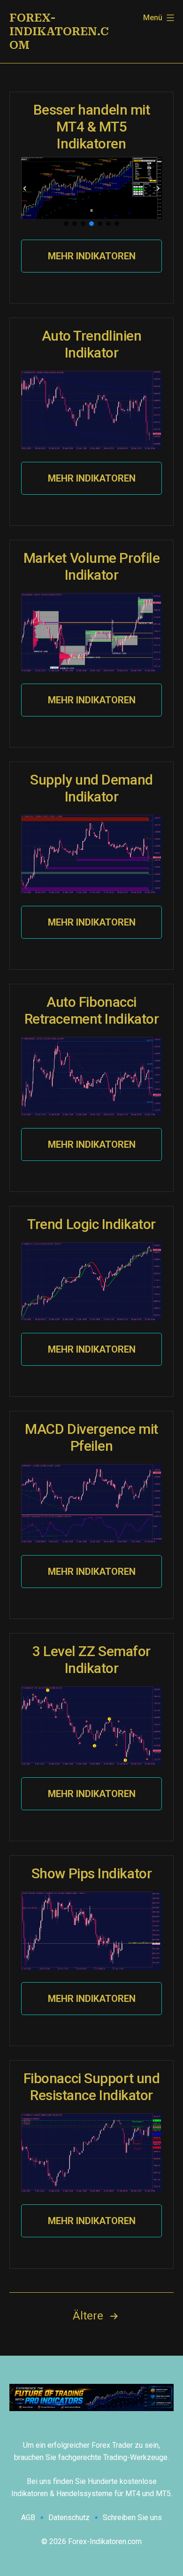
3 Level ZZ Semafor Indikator (91, 1660)
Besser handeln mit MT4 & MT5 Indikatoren (92, 127)
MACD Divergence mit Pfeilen (91, 1437)
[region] (91, 192)
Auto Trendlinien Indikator (92, 344)
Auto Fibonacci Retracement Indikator (92, 1010)
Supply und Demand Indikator (91, 788)
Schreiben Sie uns (132, 2518)
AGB (28, 2518)
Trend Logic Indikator (91, 1224)
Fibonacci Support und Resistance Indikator (92, 2087)
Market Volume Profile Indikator (92, 566)
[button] (25, 188)
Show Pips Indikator (91, 1873)
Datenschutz (69, 2518)
